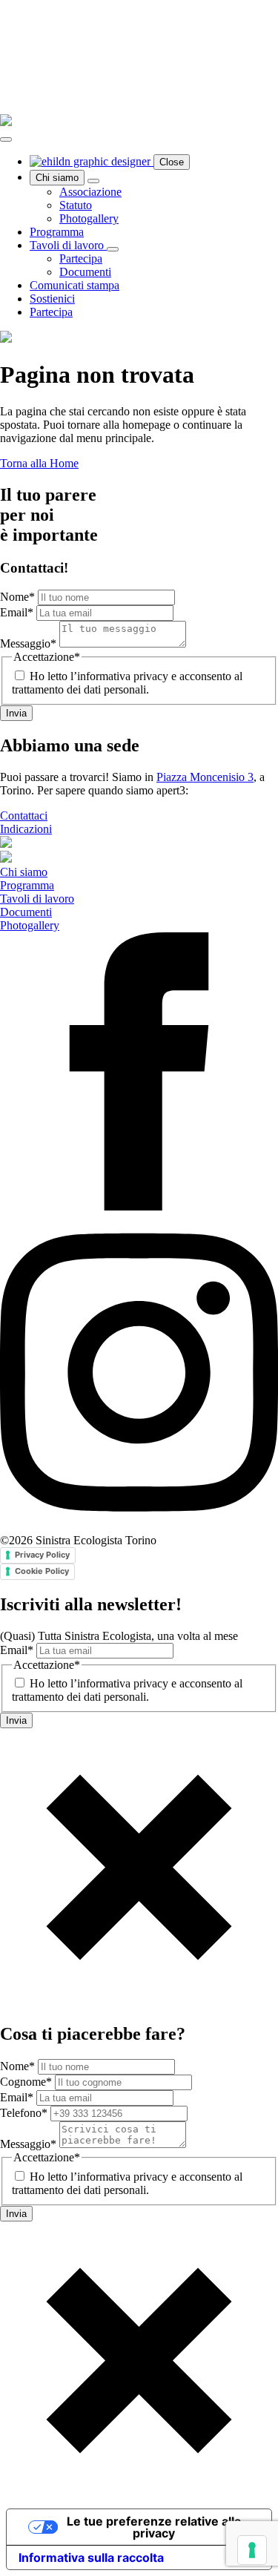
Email (17, 612)
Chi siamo (57, 178)
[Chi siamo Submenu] (93, 181)
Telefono (24, 2113)
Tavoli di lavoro (68, 245)
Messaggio (28, 643)
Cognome (26, 2082)
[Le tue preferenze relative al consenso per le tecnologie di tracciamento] (252, 2550)
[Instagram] (139, 1527)
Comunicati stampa (75, 285)
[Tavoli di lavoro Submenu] (113, 249)
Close (172, 162)
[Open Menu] (6, 139)
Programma (57, 232)
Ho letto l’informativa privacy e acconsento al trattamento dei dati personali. (127, 683)
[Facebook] (139, 1206)
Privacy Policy (42, 1555)
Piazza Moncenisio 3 (205, 777)
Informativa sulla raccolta (91, 2557)
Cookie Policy (42, 1571)
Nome (17, 597)
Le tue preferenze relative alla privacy (154, 2527)
